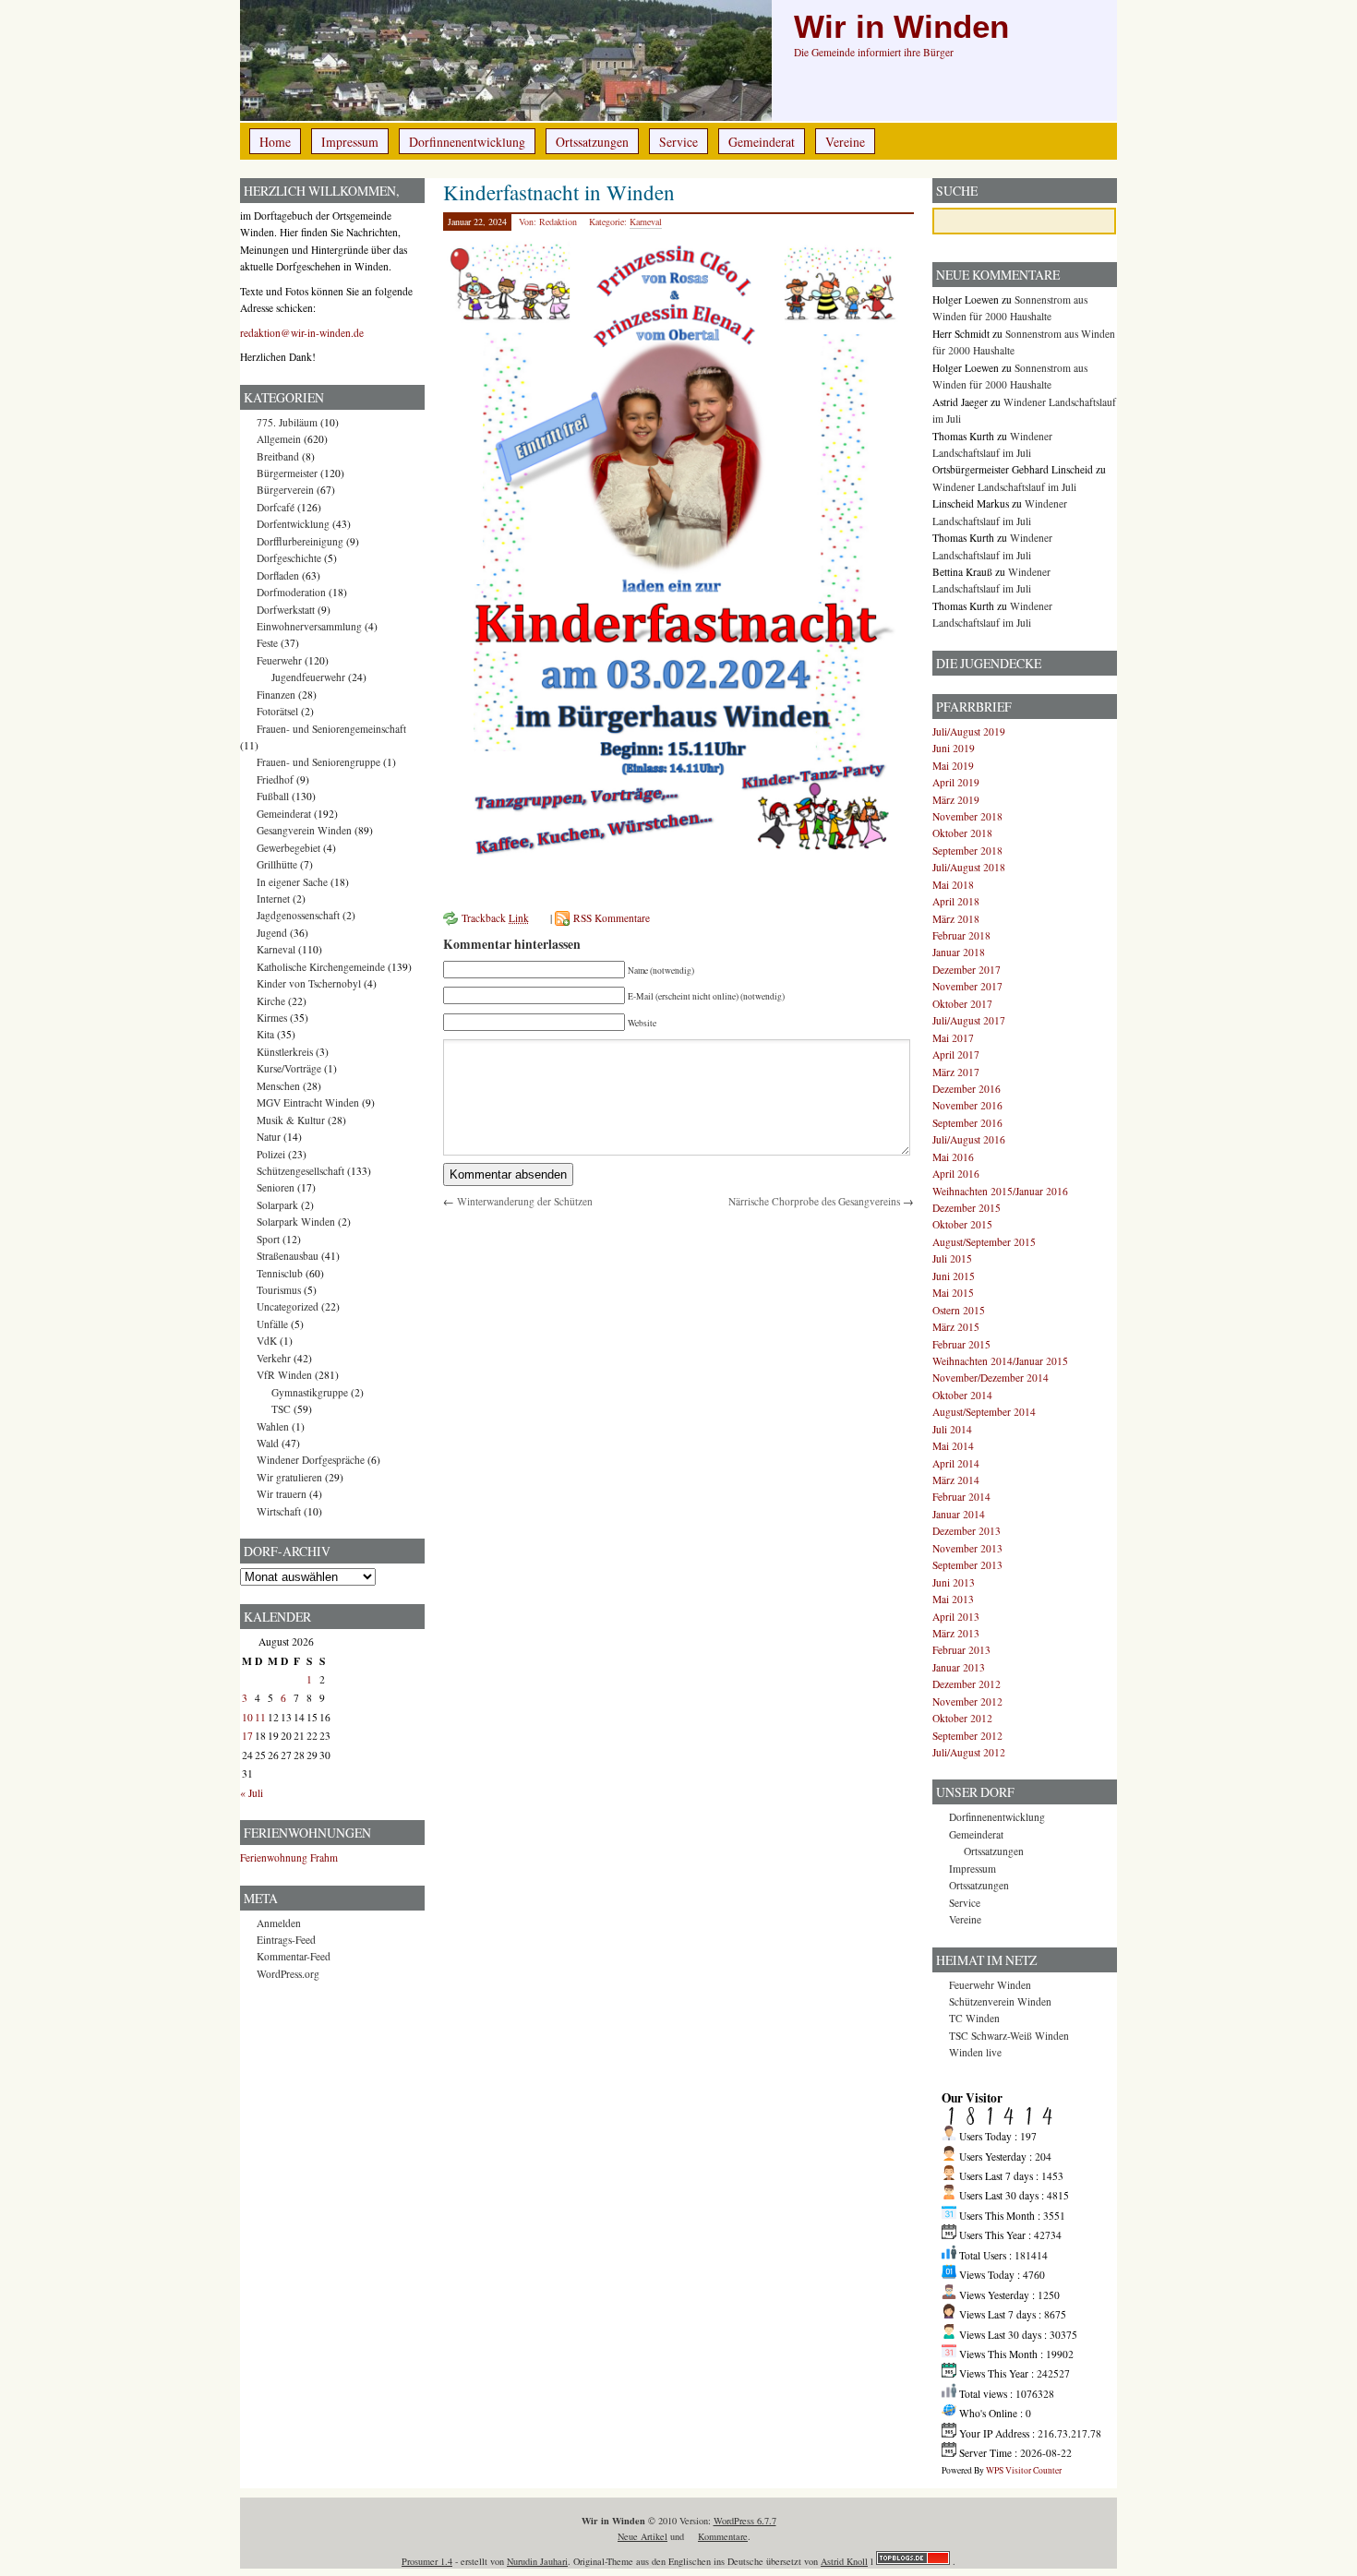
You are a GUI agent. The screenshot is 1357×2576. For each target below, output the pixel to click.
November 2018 (967, 816)
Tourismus (279, 1290)
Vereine (845, 142)
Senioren (276, 1187)
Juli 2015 (952, 1258)
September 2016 (967, 1123)
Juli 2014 (952, 1429)
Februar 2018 (961, 935)
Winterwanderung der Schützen (525, 1201)
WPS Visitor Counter (1024, 2470)
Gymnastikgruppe (310, 1392)
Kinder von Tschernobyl (309, 983)
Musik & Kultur (291, 1120)
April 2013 (956, 1617)
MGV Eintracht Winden (308, 1102)
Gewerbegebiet (288, 848)
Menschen (278, 1086)
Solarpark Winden (296, 1222)
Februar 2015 (961, 1344)
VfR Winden (284, 1375)
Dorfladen (278, 575)
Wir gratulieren (289, 1477)
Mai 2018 (953, 885)
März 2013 (956, 1633)
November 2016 (967, 1105)
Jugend (272, 933)
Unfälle (272, 1324)
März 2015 (956, 1327)
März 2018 (956, 919)
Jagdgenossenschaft (298, 915)
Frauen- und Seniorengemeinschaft (331, 729)
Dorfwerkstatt (286, 610)
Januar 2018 (959, 952)
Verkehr (274, 1358)
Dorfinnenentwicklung (467, 142)
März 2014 (956, 1480)
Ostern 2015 (959, 1310)
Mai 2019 (953, 766)
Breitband (278, 456)
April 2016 (956, 1174)
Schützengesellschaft (300, 1171)
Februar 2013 (961, 1650)
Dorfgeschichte (289, 558)
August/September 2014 (984, 1412)
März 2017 (956, 1072)
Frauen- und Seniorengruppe (318, 762)
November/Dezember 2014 (991, 1378)
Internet (273, 899)
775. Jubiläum (287, 422)
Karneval (646, 222)
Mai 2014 (953, 1446)
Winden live (975, 2052)
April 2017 (956, 1054)
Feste (267, 643)
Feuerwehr (279, 660)
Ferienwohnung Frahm (289, 1857)
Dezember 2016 (967, 1089)
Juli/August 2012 (969, 1752)
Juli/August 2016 (969, 1139)
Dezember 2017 (967, 970)
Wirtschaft (279, 1511)
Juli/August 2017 (969, 1020)
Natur (269, 1137)
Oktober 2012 (962, 1718)
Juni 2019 (954, 748)
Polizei (271, 1154)
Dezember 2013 (967, 1531)
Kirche (271, 1001)
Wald (268, 1443)
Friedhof (275, 779)
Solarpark (277, 1205)
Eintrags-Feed (286, 1940)
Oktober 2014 (962, 1395)
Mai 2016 (953, 1157)
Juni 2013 (954, 1582)
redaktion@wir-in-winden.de (302, 333)
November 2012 (967, 1701)
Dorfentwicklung (293, 524)
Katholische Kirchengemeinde (321, 967)
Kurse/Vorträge (289, 1068)
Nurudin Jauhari (537, 2561)
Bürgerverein (285, 490)
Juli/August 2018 (969, 867)
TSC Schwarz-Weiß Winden (1009, 2036)
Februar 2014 (961, 1497)
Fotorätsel (277, 711)
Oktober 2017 (962, 1004)
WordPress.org (288, 1974)
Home (275, 142)
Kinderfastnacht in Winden (559, 192)
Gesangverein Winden (304, 830)
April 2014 (956, 1463)
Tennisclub (280, 1273)
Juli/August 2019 (969, 731)
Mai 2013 (953, 1599)
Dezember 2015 (967, 1208)
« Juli (252, 1793)
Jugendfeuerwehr (308, 677)
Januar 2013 (959, 1667)
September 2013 (967, 1565)
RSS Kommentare (612, 918)
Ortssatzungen (592, 142)
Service (678, 142)
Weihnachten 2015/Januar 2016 (1000, 1191)
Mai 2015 (953, 1293)
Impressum (350, 142)
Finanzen (276, 695)
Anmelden (279, 1923)
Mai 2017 (953, 1038)
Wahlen (273, 1426)
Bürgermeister (287, 473)
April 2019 (956, 782)
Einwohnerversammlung (309, 626)
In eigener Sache (292, 882)
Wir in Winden (901, 27)
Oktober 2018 (962, 833)
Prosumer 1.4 (427, 2561)
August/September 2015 (984, 1242)
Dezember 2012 (967, 1684)
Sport (268, 1239)
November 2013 (967, 1548)
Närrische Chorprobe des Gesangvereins (814, 1201)
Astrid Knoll (844, 2561)
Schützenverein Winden (1000, 2001)
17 (247, 1736)
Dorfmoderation (291, 592)
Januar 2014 (959, 1514)
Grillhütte (277, 864)
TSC (281, 1409)
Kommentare (723, 2536)
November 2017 (967, 986)
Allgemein (279, 439)
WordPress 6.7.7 (745, 2521)
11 (260, 1717)
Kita (265, 1034)
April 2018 (956, 901)
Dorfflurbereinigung (300, 541)
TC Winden (974, 2018)
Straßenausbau (288, 1256)
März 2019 (956, 800)
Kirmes (272, 1018)
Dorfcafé (276, 507)
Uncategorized (288, 1306)
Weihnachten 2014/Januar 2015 (1000, 1361)
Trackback (495, 918)
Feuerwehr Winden (990, 1985)
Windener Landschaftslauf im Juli (1004, 487)
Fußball (273, 796)
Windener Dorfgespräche (311, 1460)
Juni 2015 (954, 1276)
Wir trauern (282, 1494)
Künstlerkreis (285, 1052)
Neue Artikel (642, 2536)
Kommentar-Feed (294, 1956)
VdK (267, 1341)
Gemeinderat (762, 142)
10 (247, 1717)
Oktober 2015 (962, 1224)
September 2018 (967, 851)
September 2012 (967, 1736)
